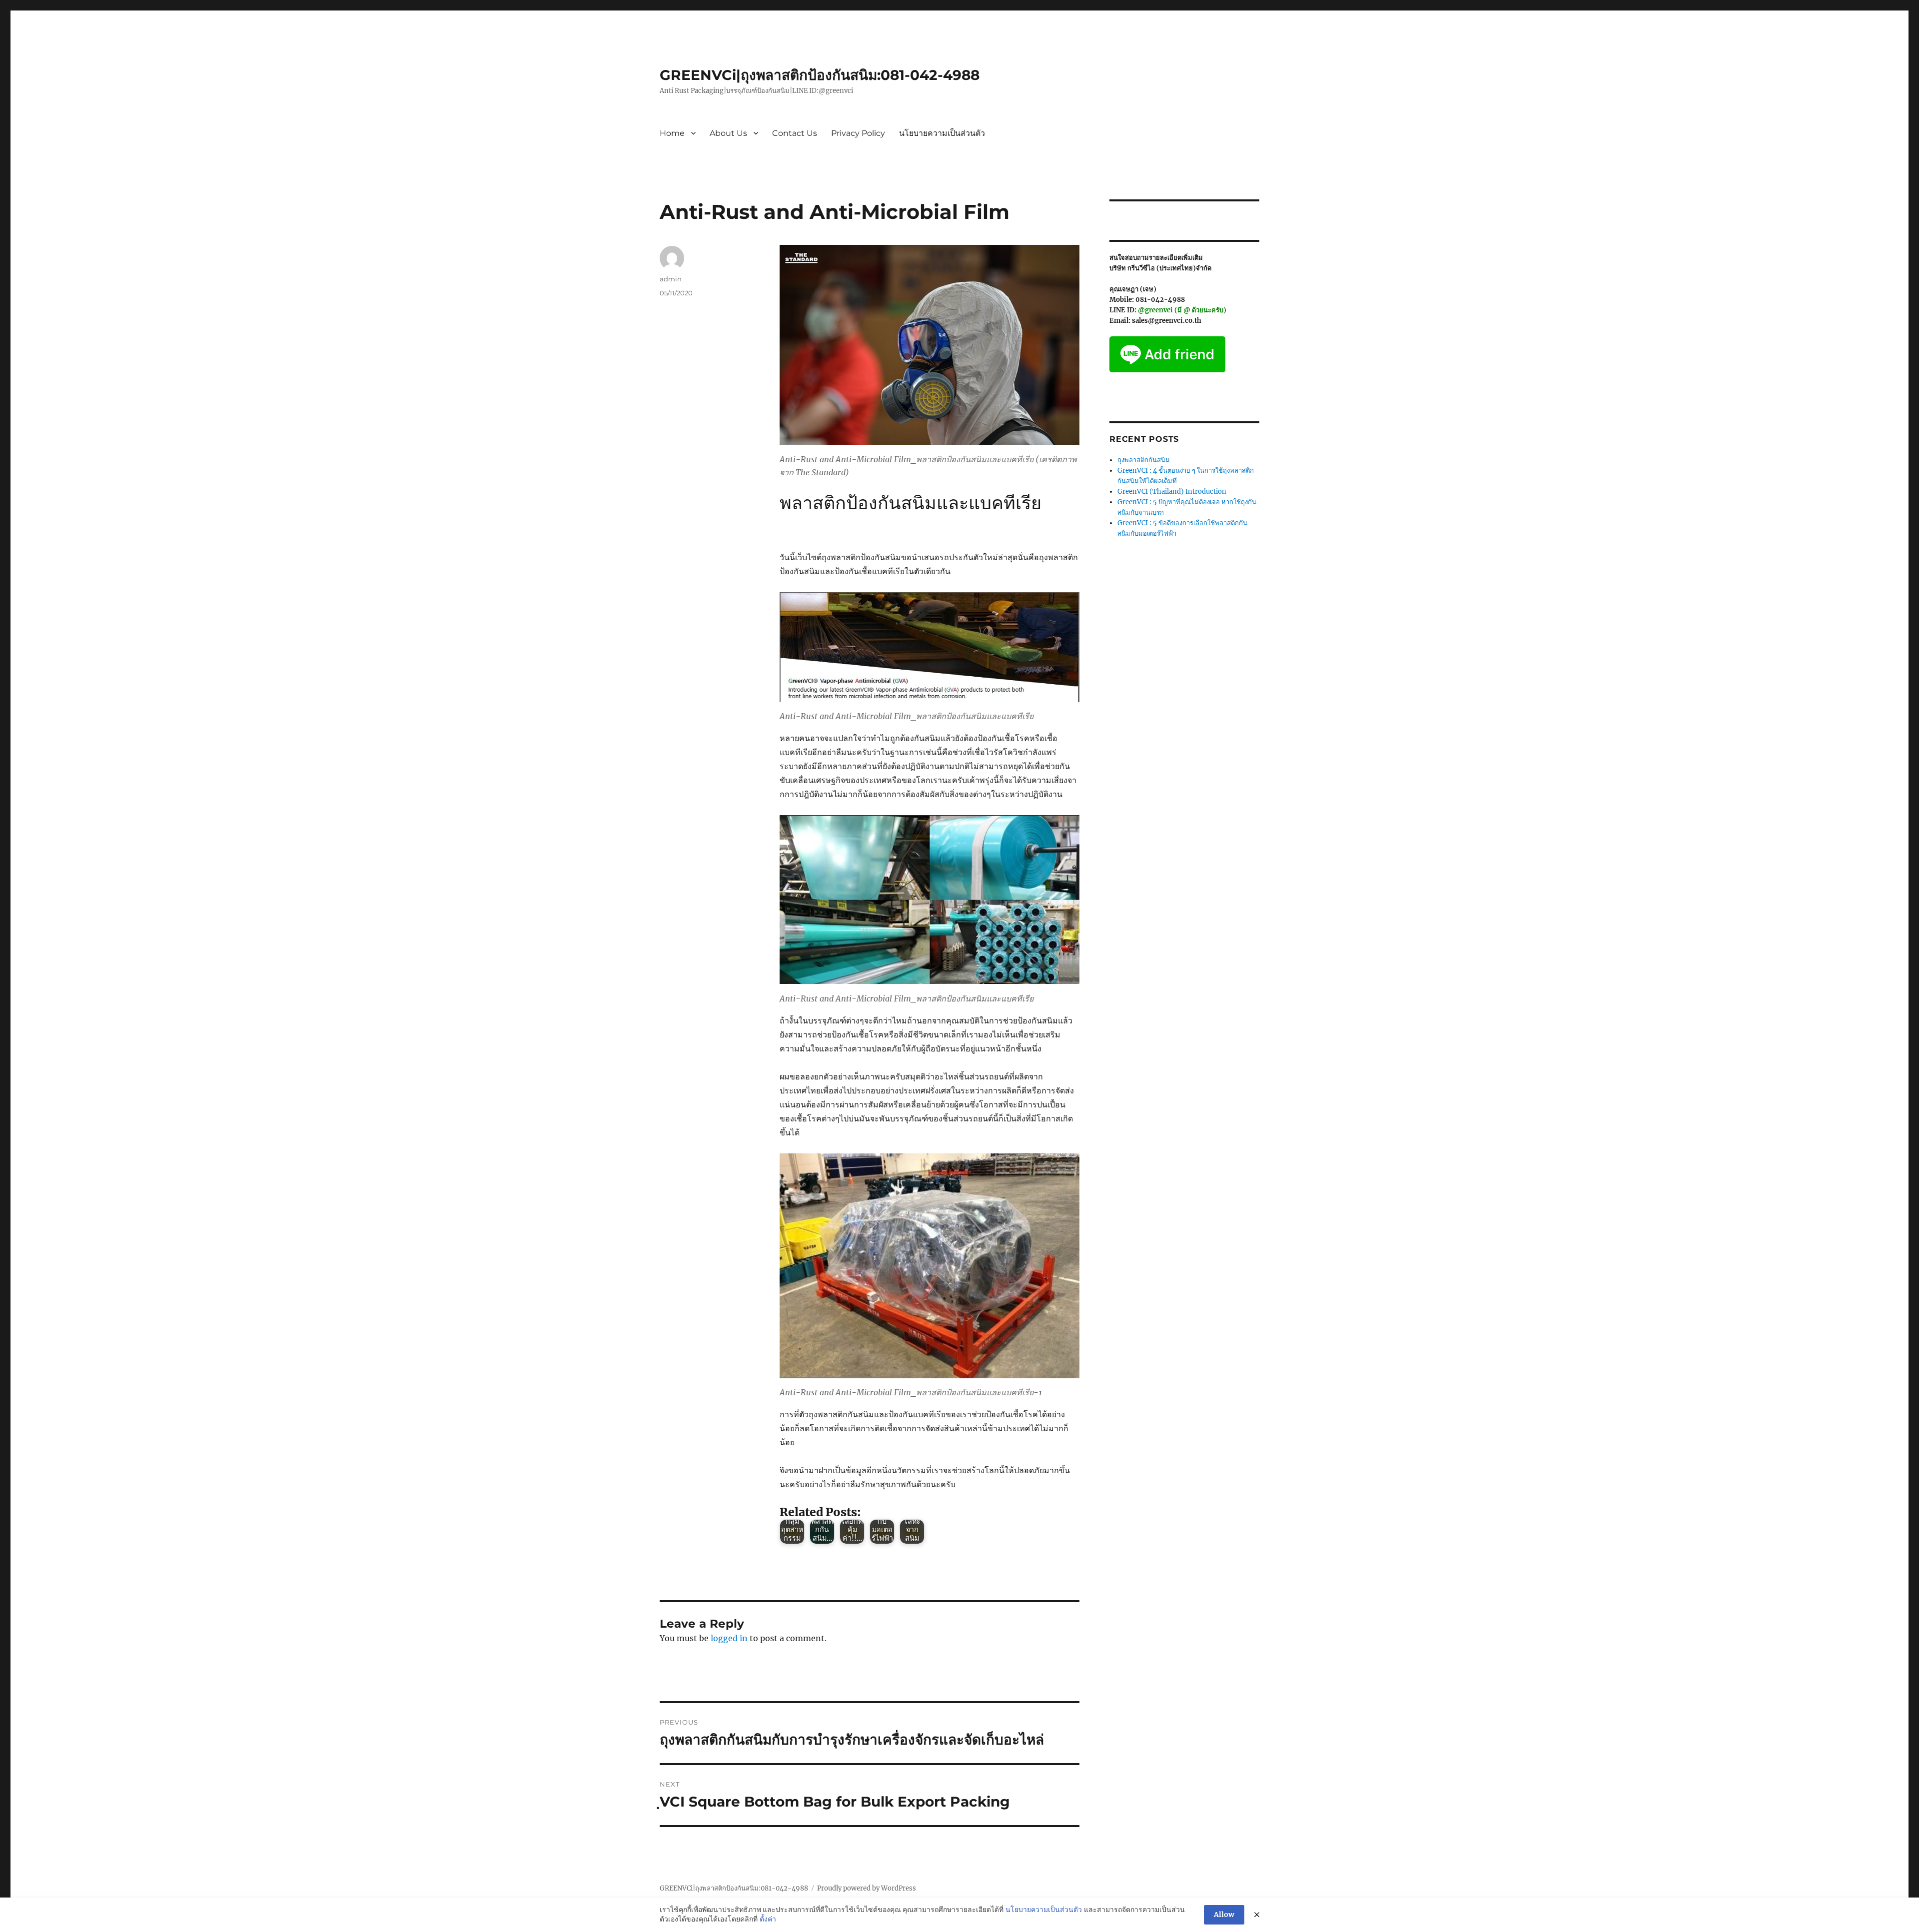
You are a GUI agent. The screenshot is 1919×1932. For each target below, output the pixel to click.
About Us (728, 133)
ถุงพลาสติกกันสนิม (1144, 460)
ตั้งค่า (768, 1919)
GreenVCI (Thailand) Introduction (1172, 491)
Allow (1224, 1915)
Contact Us (795, 133)
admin (671, 279)
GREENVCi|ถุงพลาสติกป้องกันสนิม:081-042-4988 (820, 75)
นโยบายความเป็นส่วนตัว (942, 133)
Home (672, 133)
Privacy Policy (858, 133)
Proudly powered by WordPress (867, 1888)
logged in (729, 1638)
